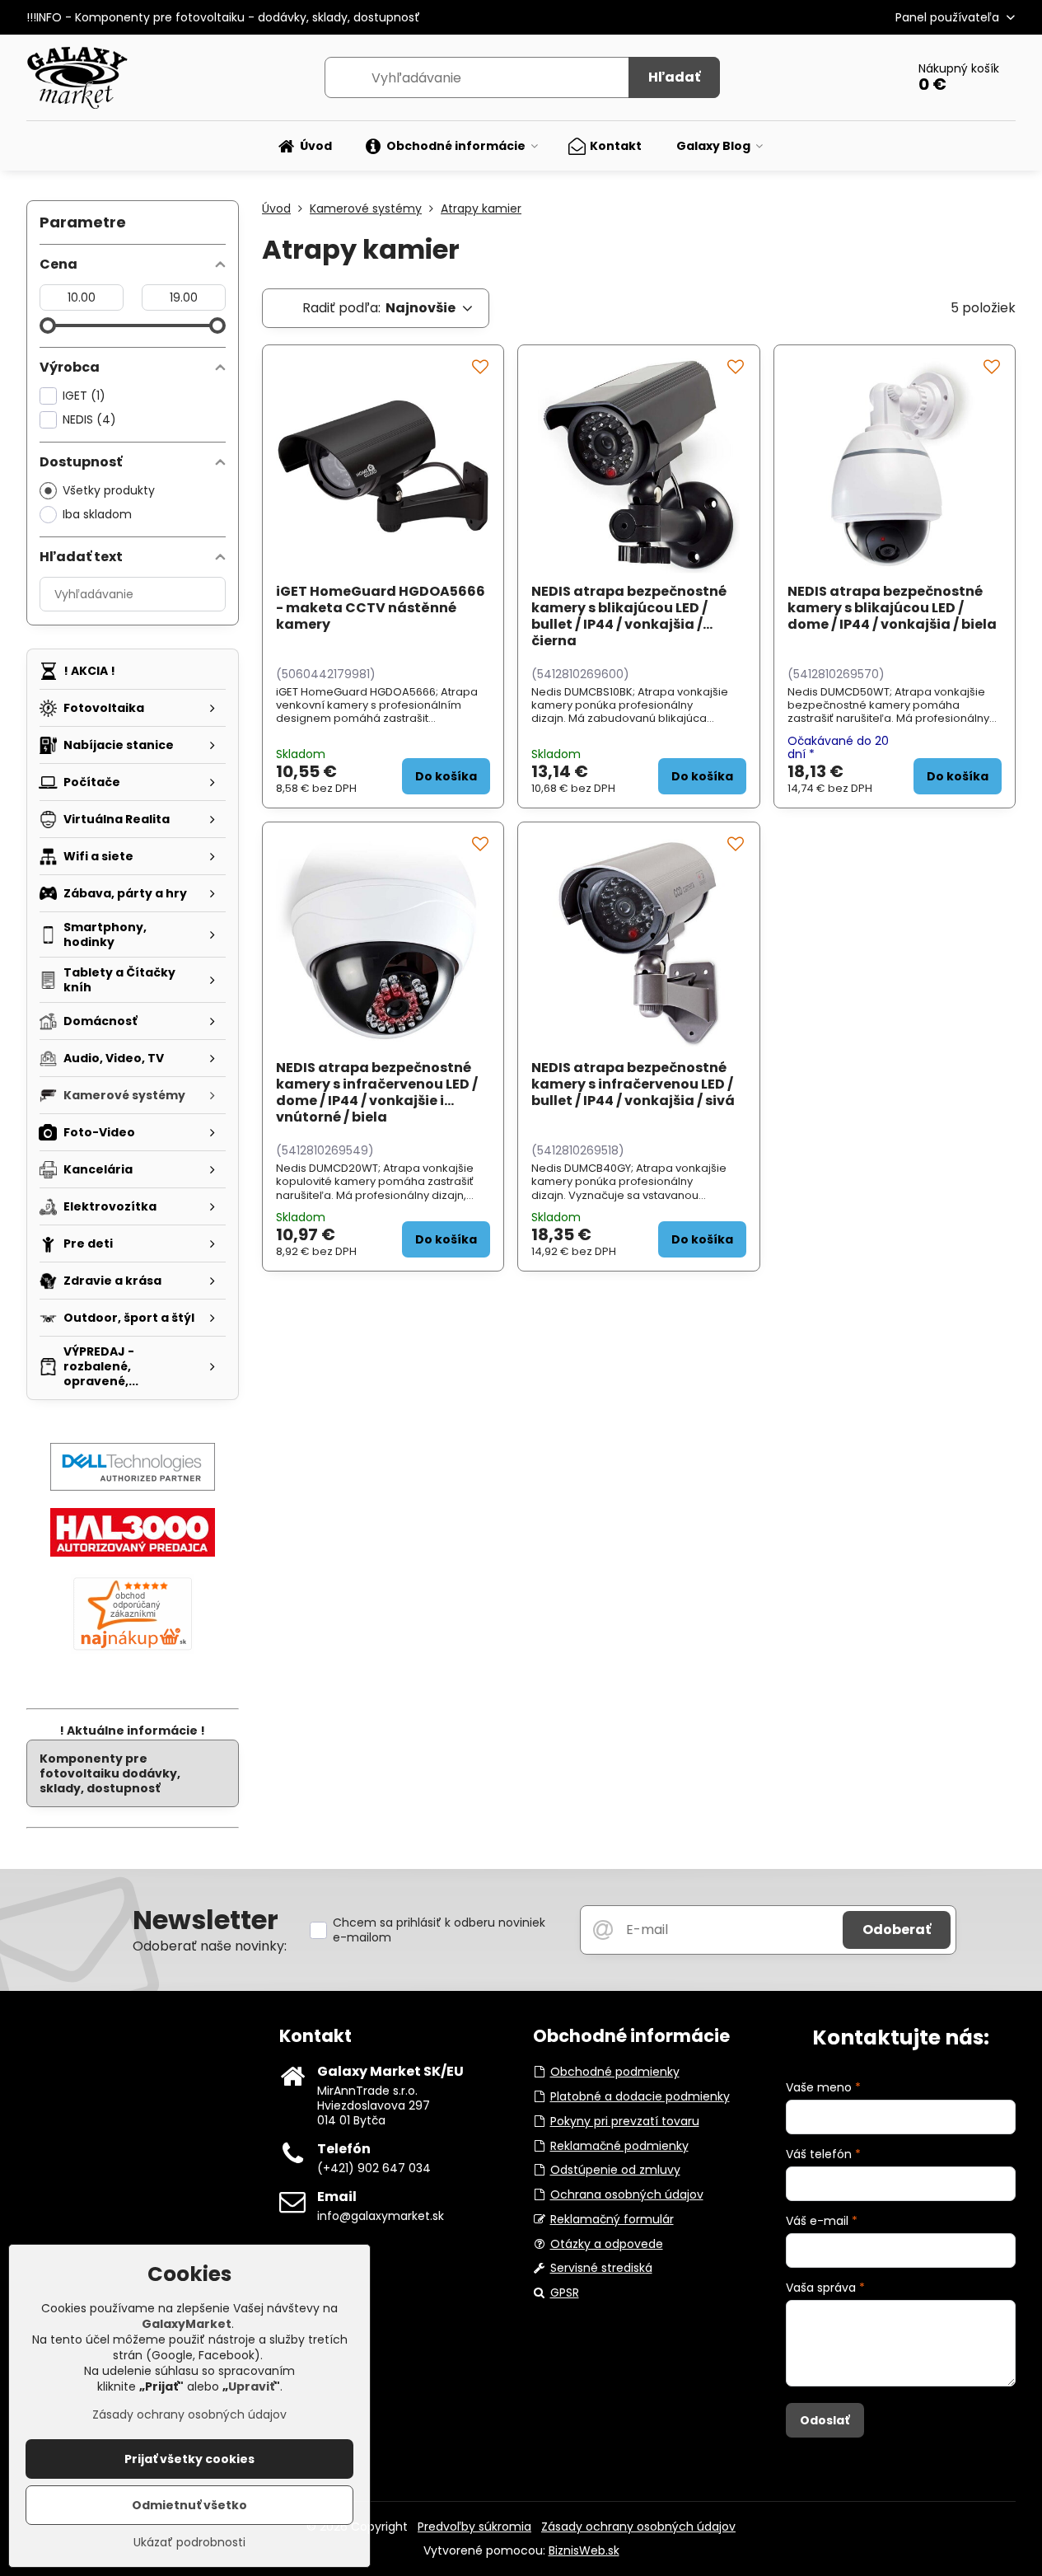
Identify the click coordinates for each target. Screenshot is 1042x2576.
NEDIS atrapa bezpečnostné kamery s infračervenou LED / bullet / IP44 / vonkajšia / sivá (633, 1084)
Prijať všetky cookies (189, 2459)
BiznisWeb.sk (584, 2550)
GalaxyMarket (187, 2324)
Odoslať (825, 2420)
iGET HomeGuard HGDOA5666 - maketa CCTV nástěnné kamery (381, 608)
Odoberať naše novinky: (210, 1946)
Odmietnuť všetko (189, 2505)
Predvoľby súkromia (474, 2527)
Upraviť (251, 2386)
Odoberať (897, 1930)
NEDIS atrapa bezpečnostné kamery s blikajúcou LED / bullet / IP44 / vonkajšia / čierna (629, 616)
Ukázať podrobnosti (189, 2543)
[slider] (48, 326)
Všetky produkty (109, 490)
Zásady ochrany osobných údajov (638, 2527)
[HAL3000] (133, 1553)
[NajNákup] (133, 1650)
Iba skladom (97, 514)
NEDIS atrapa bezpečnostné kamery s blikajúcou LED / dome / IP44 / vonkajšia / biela (892, 608)
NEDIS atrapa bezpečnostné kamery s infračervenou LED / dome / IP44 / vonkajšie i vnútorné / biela (377, 1092)
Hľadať (674, 77)
